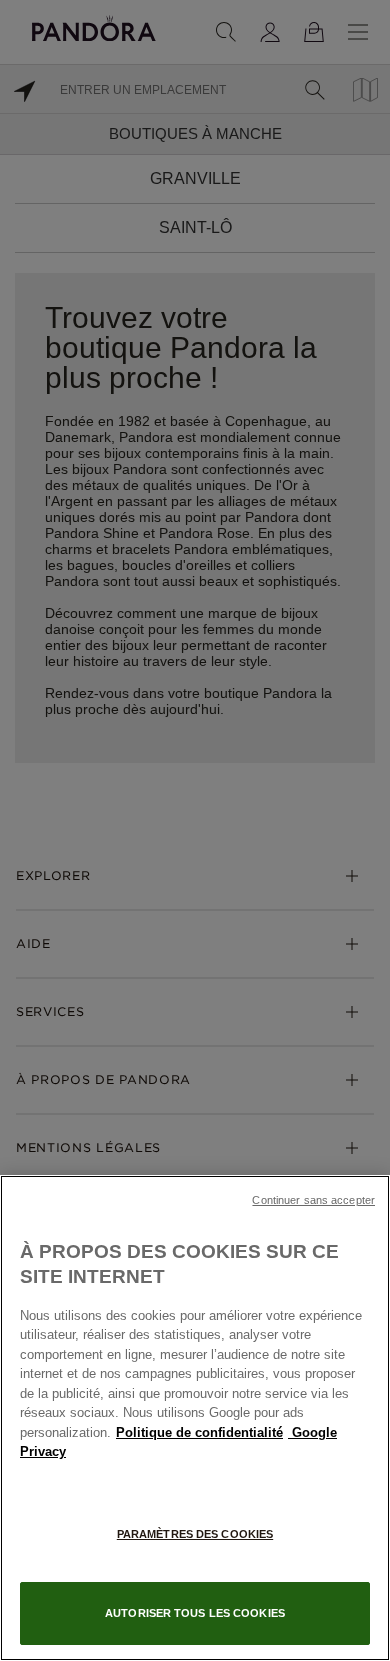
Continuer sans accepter (313, 1200)
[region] (195, 1418)
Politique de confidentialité (199, 1432)
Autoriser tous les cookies (195, 1613)
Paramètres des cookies (195, 1534)
